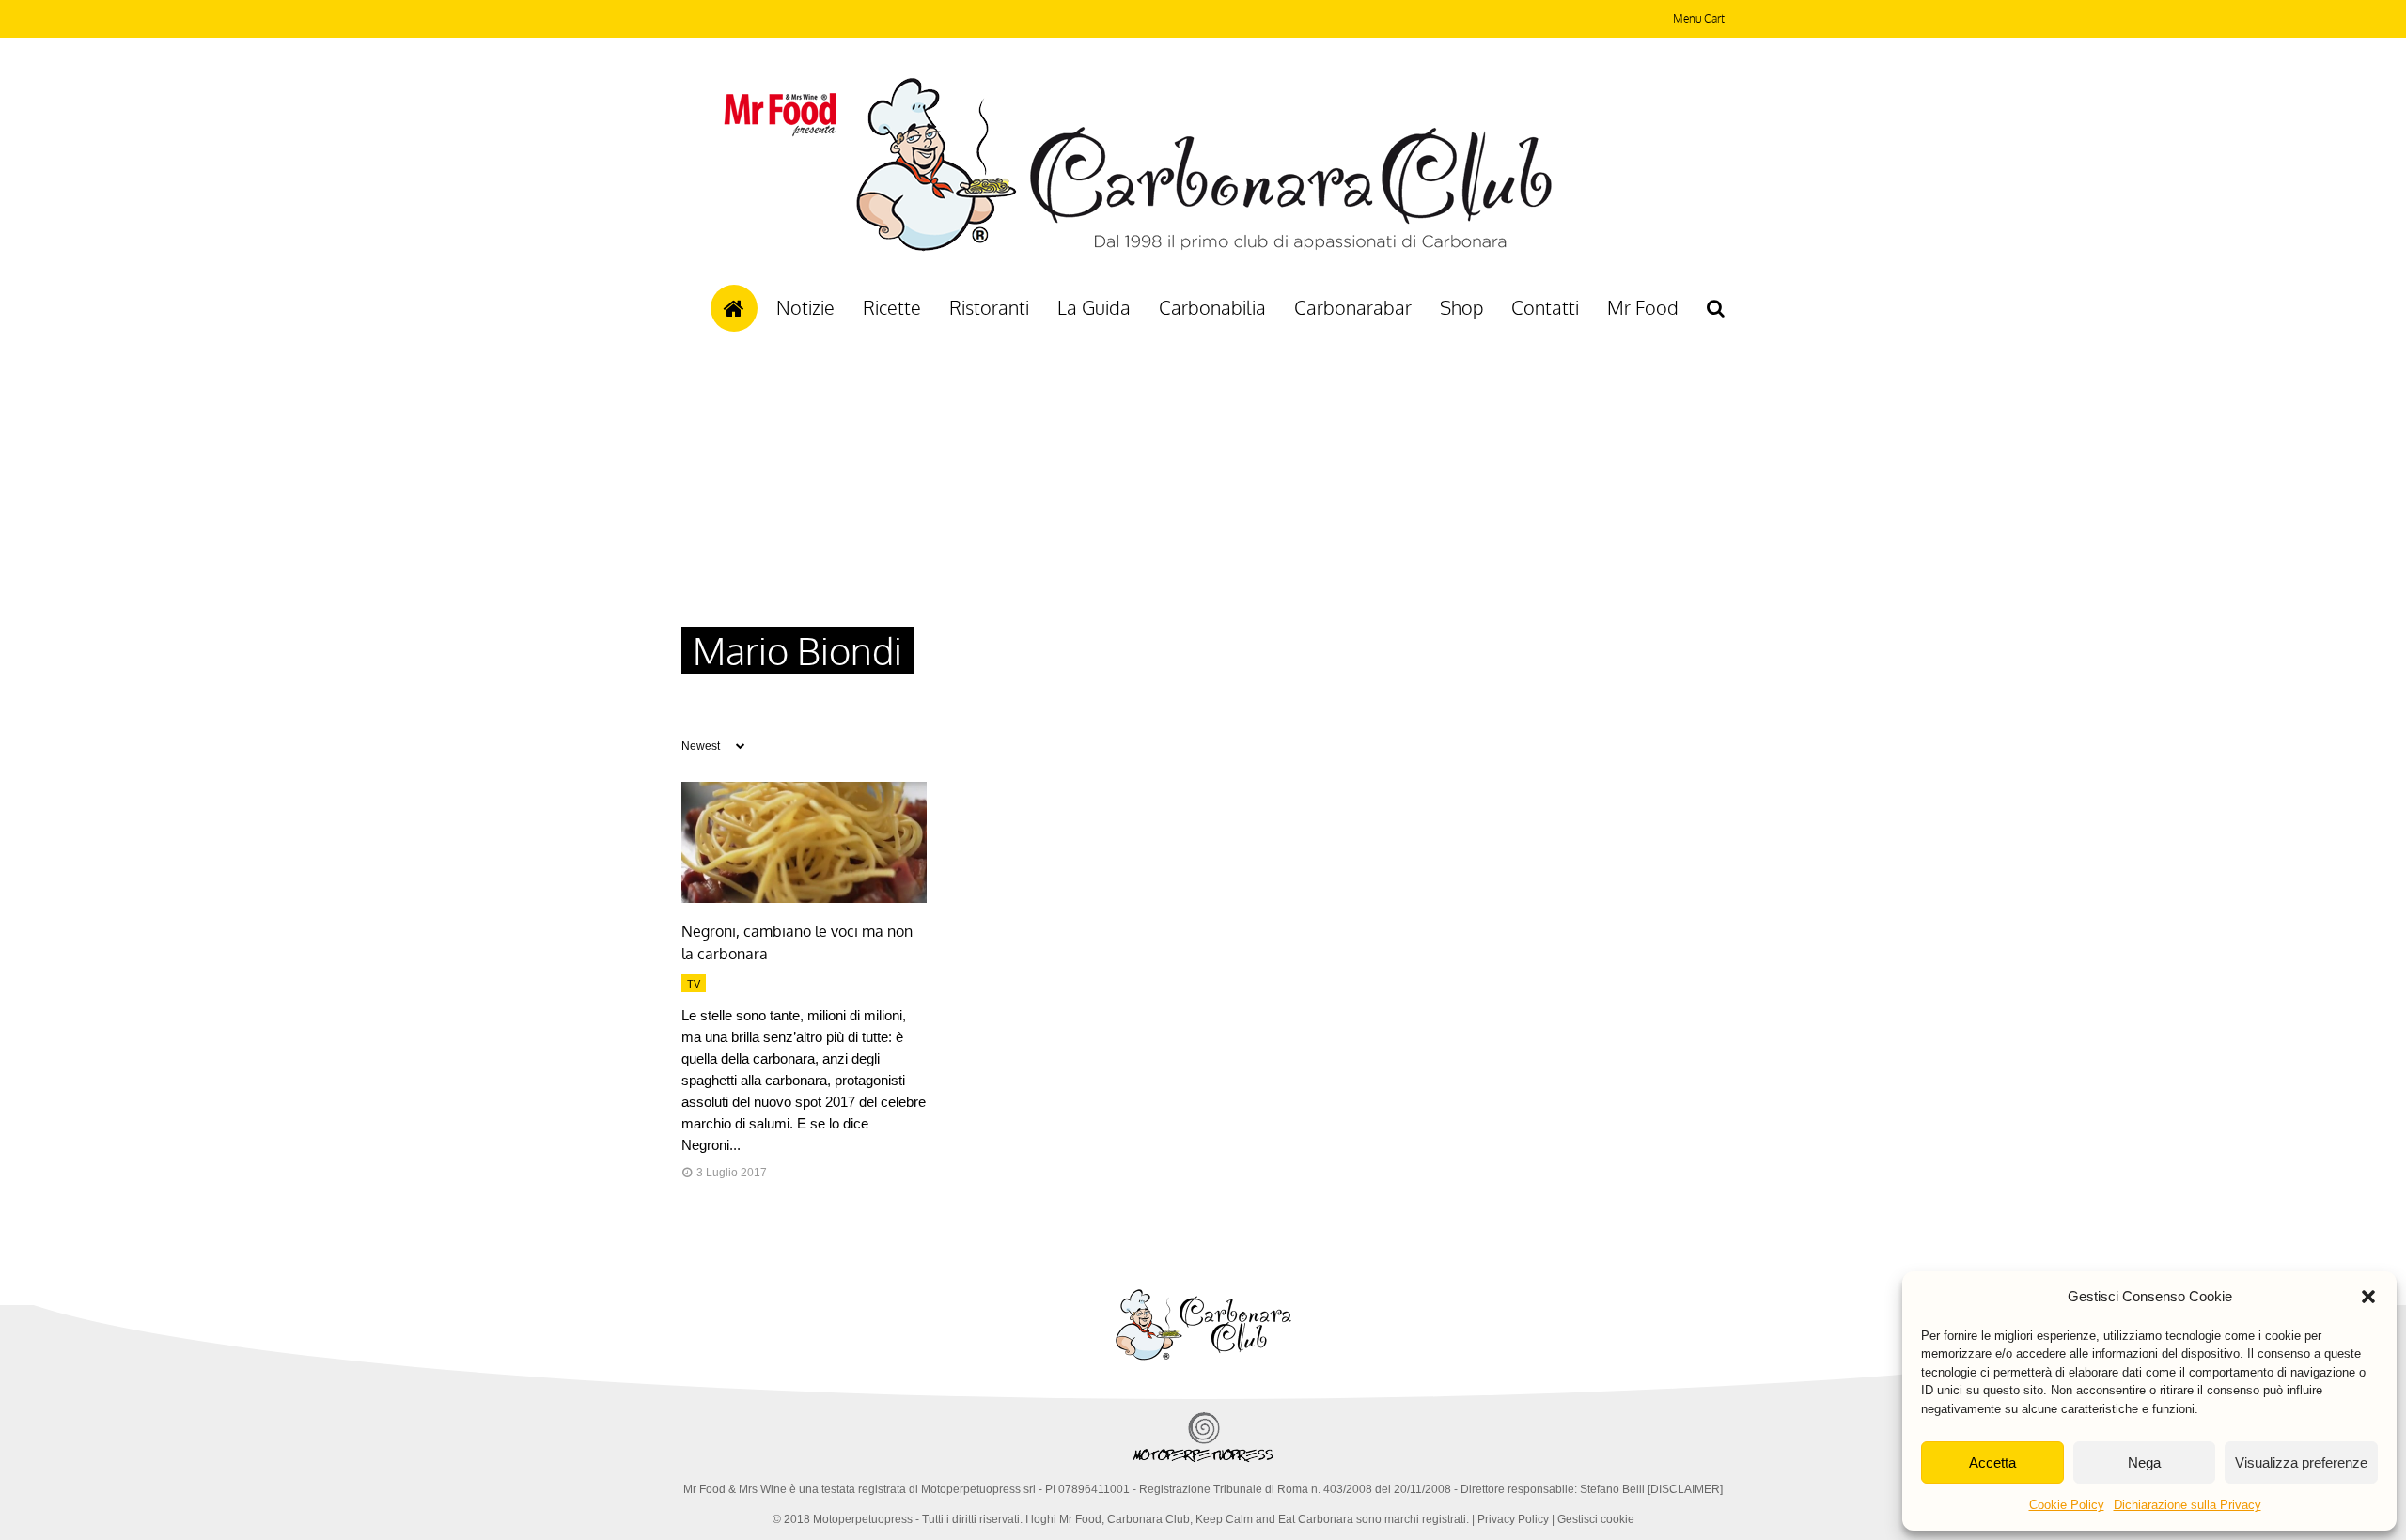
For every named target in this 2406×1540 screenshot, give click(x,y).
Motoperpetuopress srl (978, 1489)
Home (734, 308)
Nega (2144, 1462)
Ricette (892, 307)
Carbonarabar (1353, 307)
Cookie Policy (2067, 1505)
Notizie (805, 307)
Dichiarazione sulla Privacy (2187, 1505)
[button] (2368, 1297)
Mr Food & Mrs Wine (735, 1489)
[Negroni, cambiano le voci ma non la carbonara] (804, 898)
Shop (1461, 307)
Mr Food (1643, 307)
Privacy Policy (1513, 1519)
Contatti (1545, 307)
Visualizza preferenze (2301, 1462)
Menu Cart (1699, 18)
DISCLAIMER (1685, 1489)
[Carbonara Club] (1203, 248)
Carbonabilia (1212, 307)
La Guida (1094, 307)
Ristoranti (989, 307)
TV (694, 984)
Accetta (1992, 1462)
